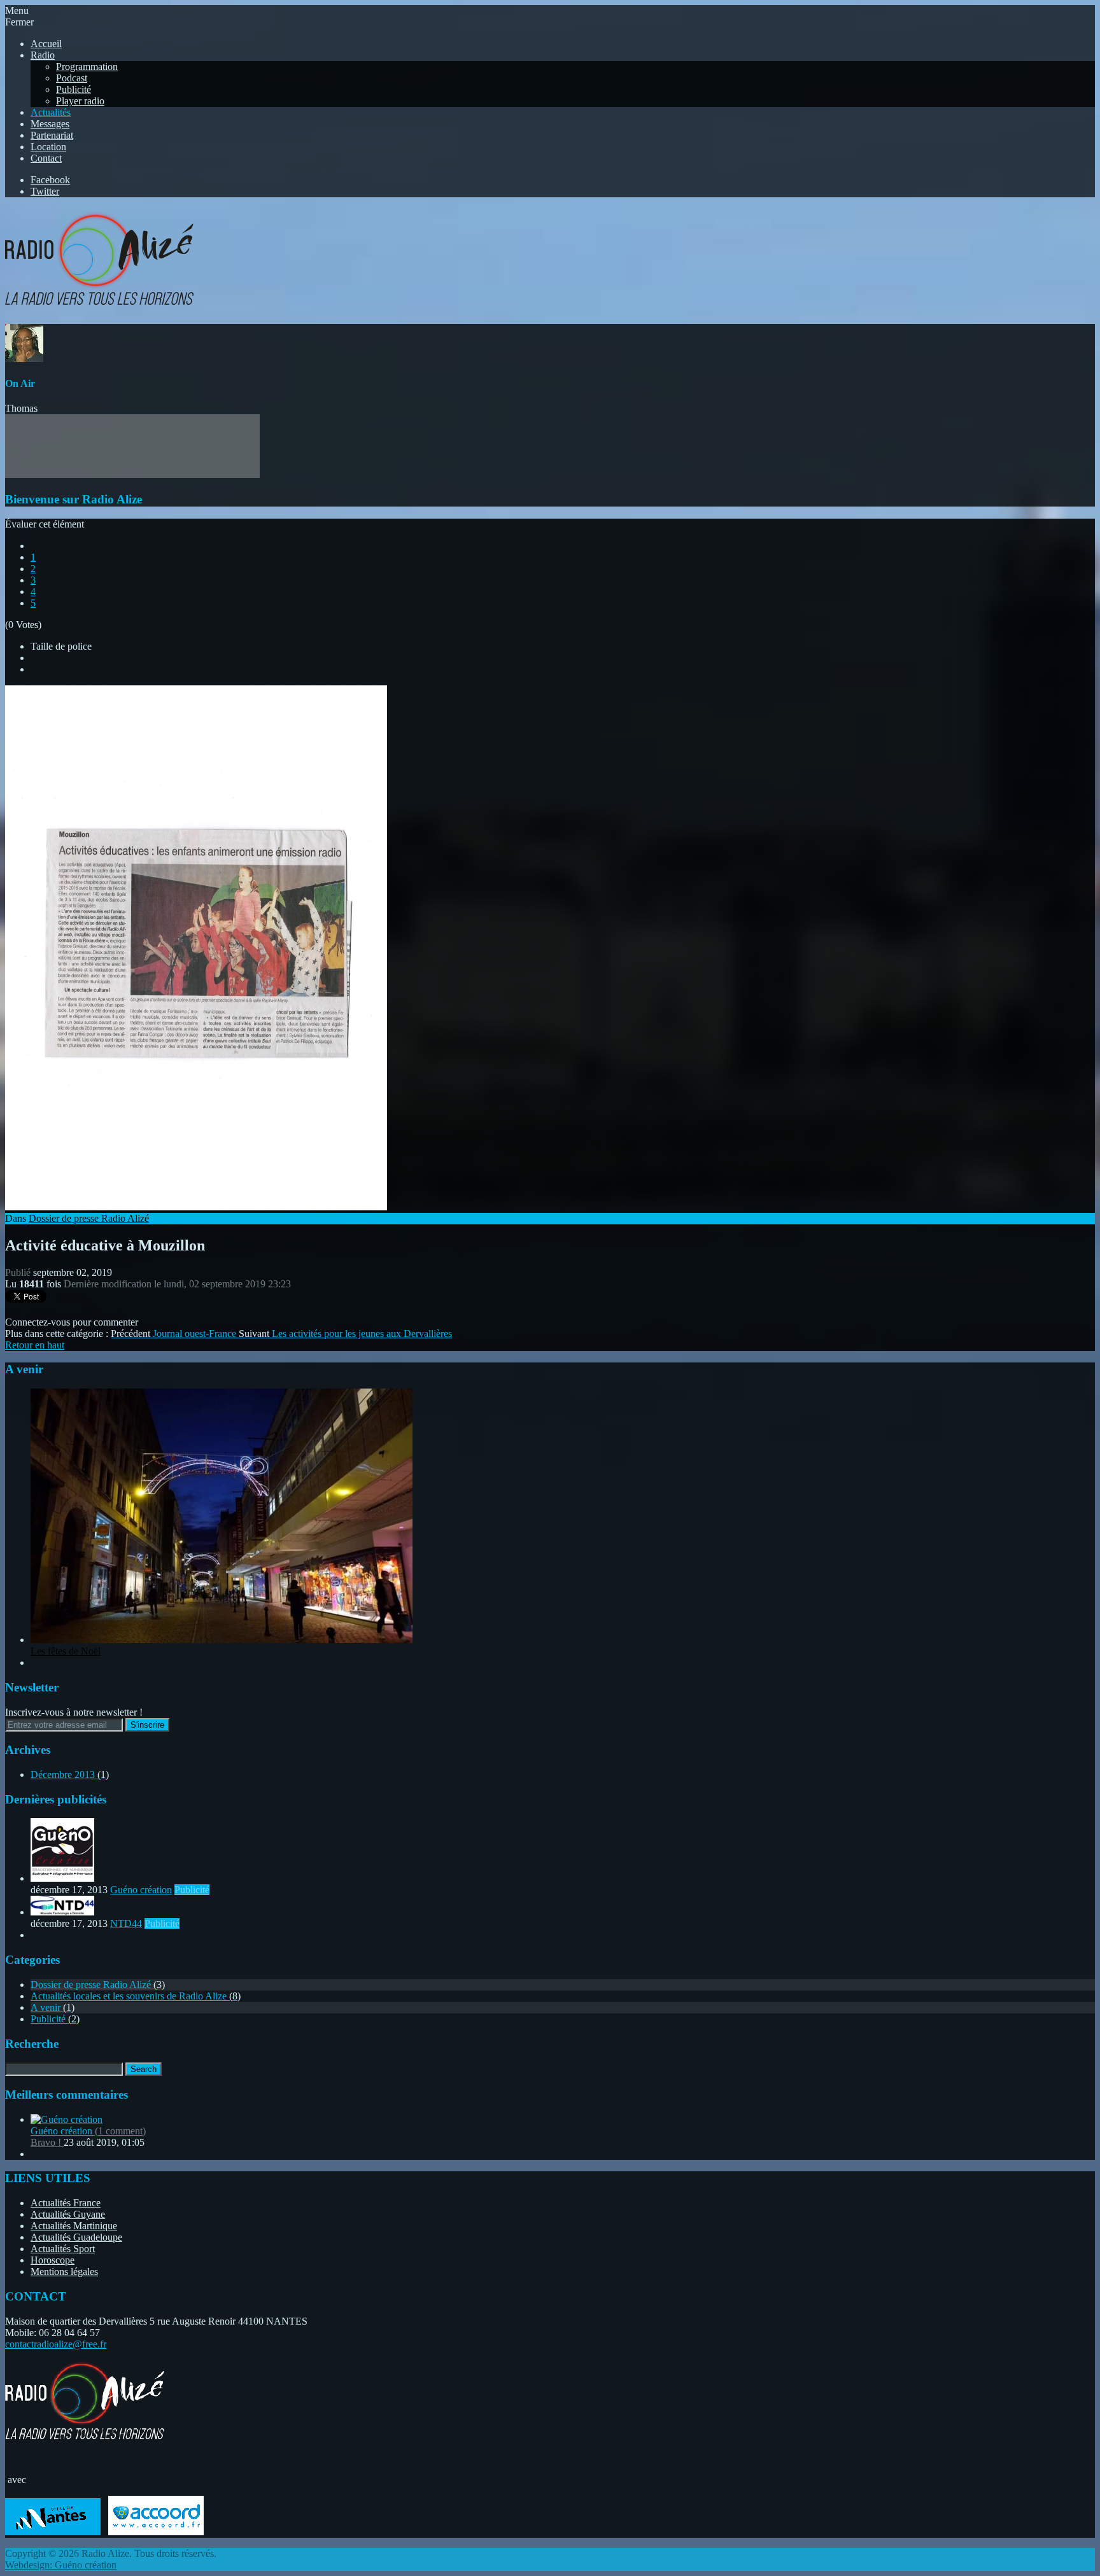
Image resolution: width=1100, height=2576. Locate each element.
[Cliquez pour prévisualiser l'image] (196, 1207)
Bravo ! (47, 2142)
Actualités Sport (63, 2249)
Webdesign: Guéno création (61, 2565)
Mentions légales (64, 2271)
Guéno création (141, 1890)
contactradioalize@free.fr (56, 2344)
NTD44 (126, 1923)
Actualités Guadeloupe (76, 2237)
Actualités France (66, 2203)
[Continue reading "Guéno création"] (62, 1878)
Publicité (192, 1890)
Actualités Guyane (68, 2214)
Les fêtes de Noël (66, 1651)
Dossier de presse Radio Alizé (89, 1218)
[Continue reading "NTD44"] (62, 1912)
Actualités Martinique (74, 2226)
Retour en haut (35, 1345)
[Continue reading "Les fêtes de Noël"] (222, 1640)
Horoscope (53, 2260)
